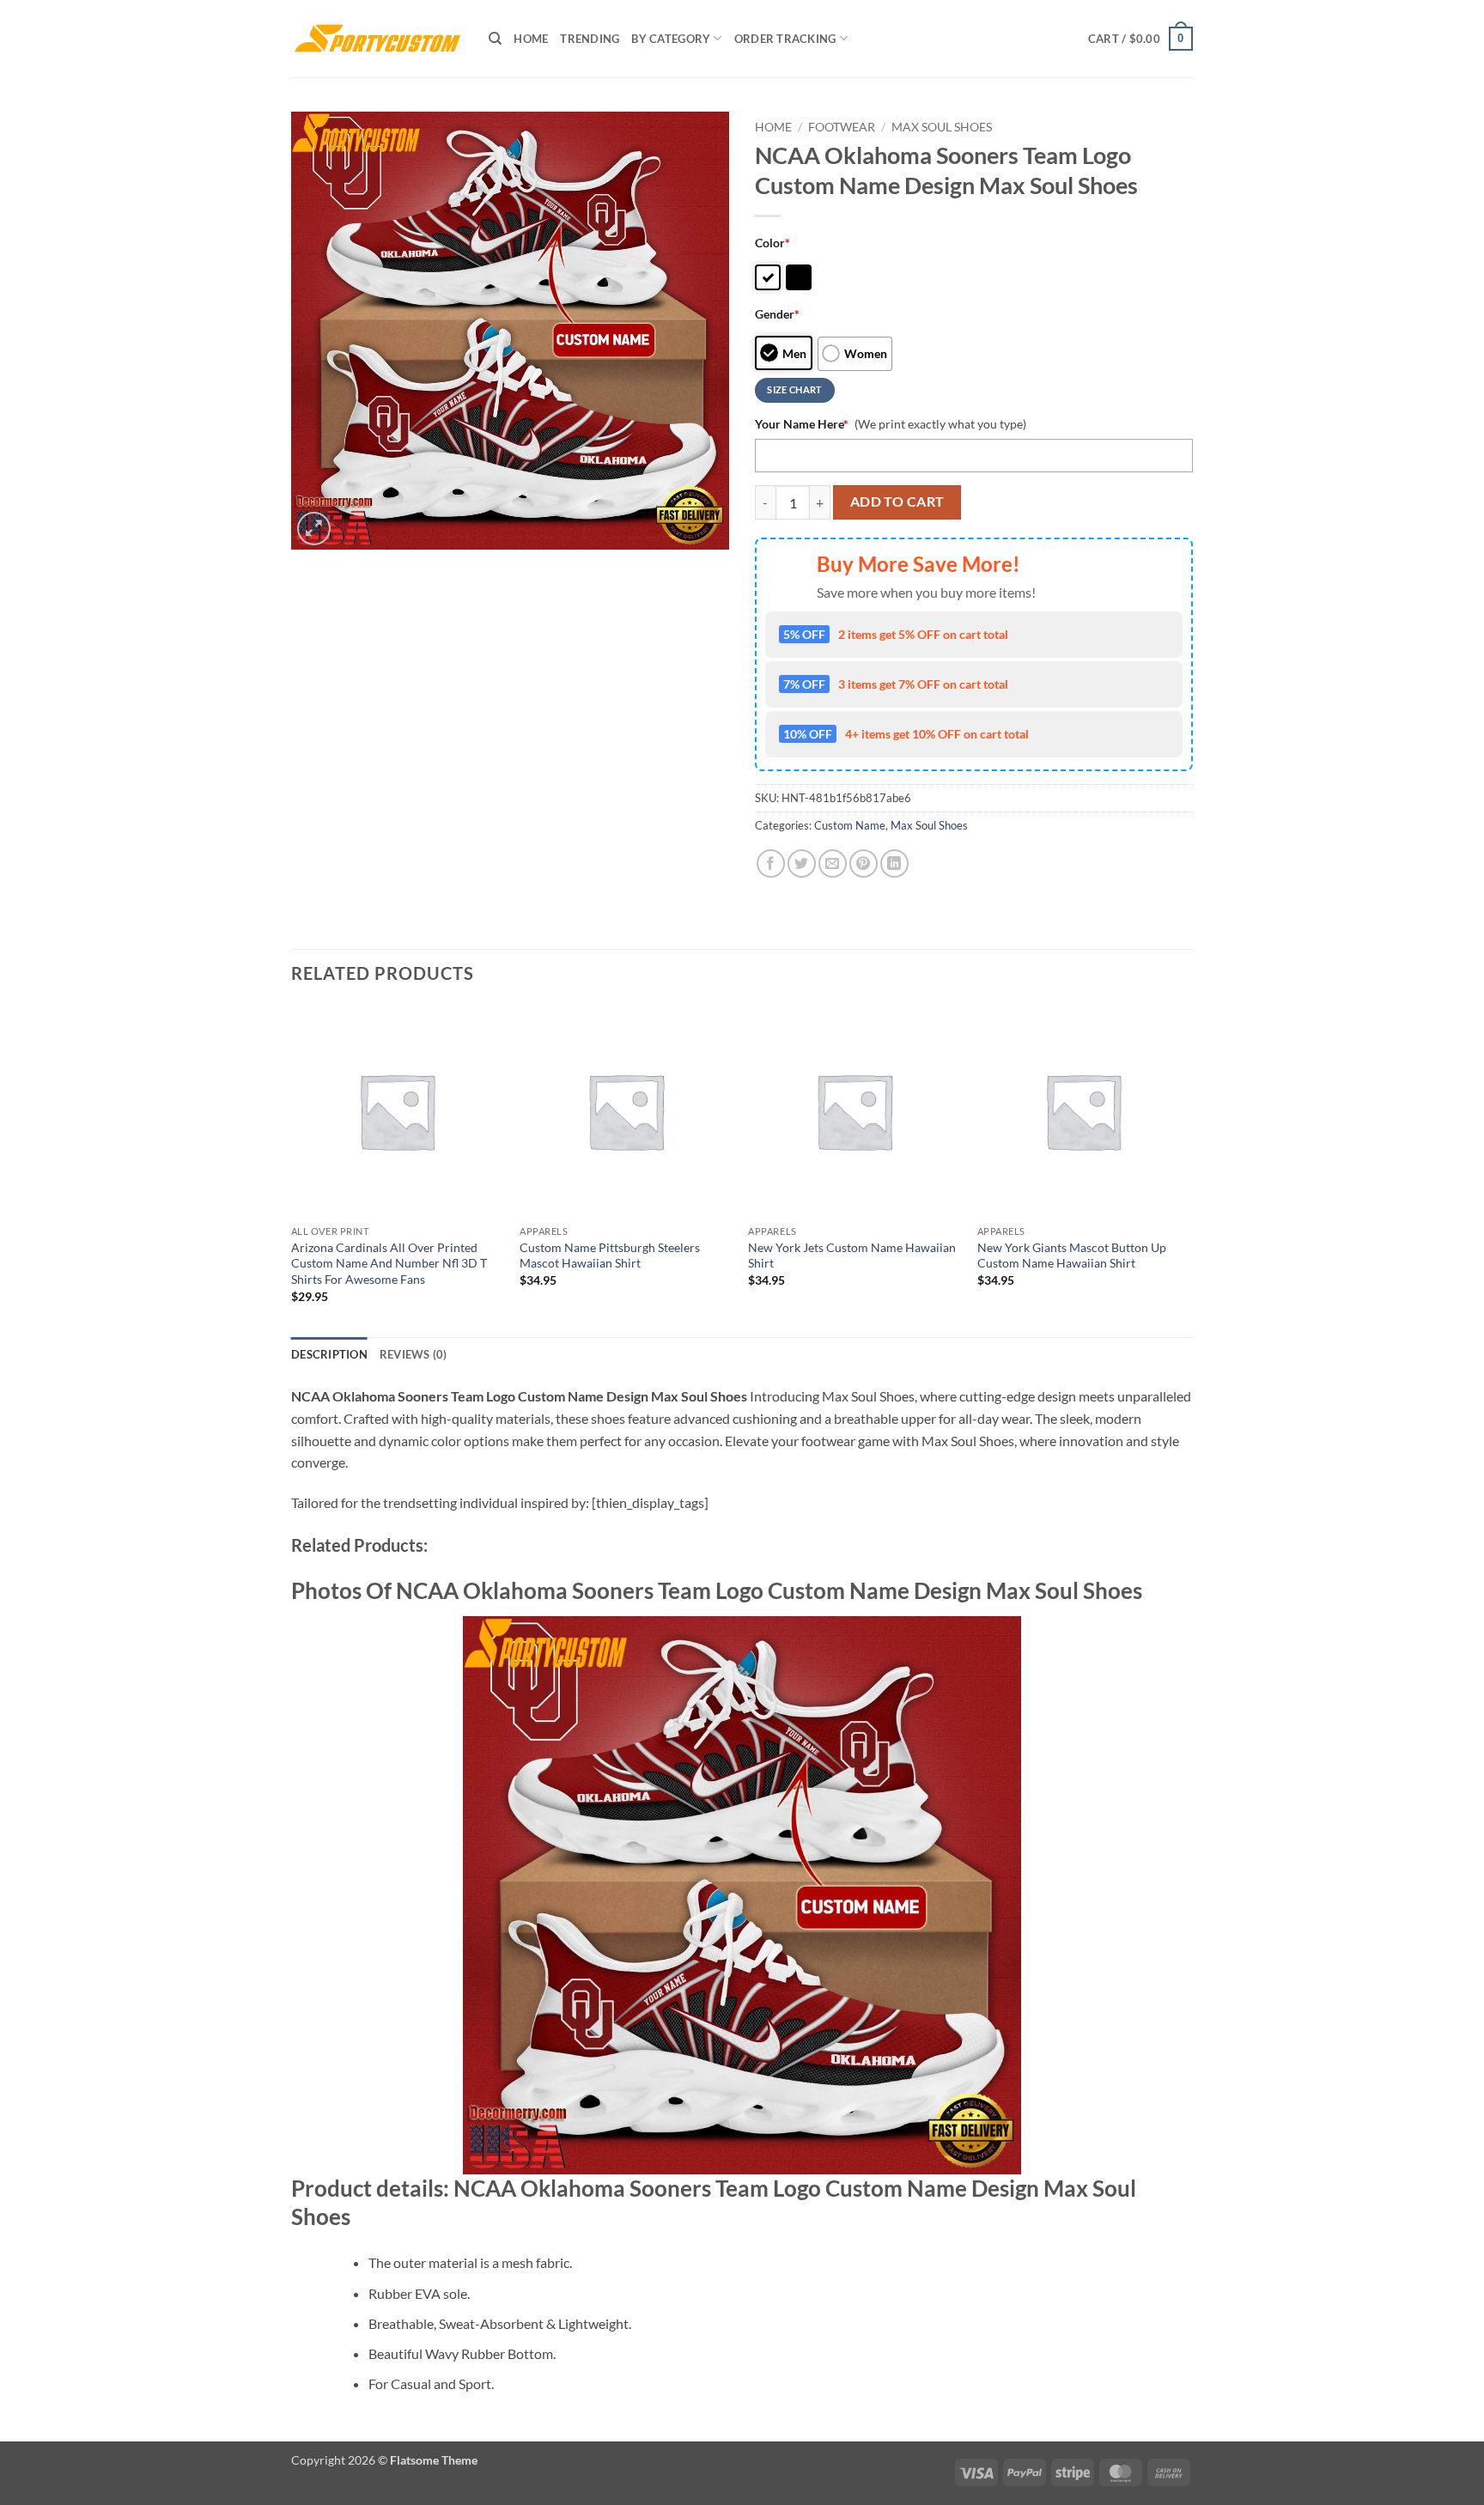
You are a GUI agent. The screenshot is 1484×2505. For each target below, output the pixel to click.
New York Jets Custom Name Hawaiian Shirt (852, 1256)
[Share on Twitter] (802, 863)
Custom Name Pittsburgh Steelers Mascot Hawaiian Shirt (610, 1256)
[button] (1140, 39)
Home (531, 39)
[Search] (495, 39)
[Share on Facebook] (771, 863)
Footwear (842, 127)
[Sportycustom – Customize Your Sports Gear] (377, 39)
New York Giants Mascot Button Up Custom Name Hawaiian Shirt (1072, 1256)
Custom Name (850, 825)
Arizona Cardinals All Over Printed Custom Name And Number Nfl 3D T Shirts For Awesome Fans (389, 1263)
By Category (671, 39)
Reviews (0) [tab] (414, 1354)
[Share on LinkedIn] (894, 863)
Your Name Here (802, 424)
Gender (777, 314)
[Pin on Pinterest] (864, 863)
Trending (590, 39)
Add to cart (897, 502)
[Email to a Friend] (833, 863)
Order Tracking (785, 39)
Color (772, 243)
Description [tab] (329, 1354)
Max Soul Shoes (942, 127)
